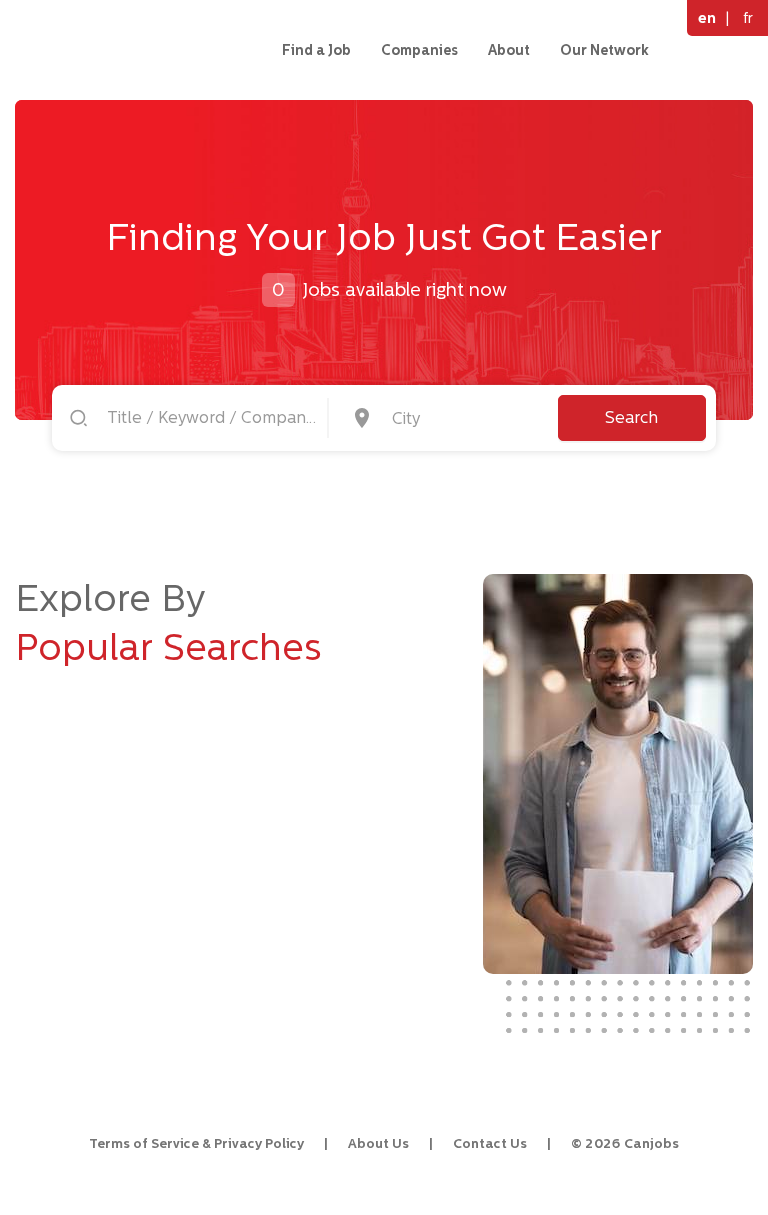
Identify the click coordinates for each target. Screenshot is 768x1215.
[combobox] (461, 418)
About (509, 50)
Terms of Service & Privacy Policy (196, 1143)
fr (748, 17)
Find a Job (316, 50)
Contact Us (490, 1143)
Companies (419, 50)
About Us (378, 1143)
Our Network (604, 50)
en (707, 17)
